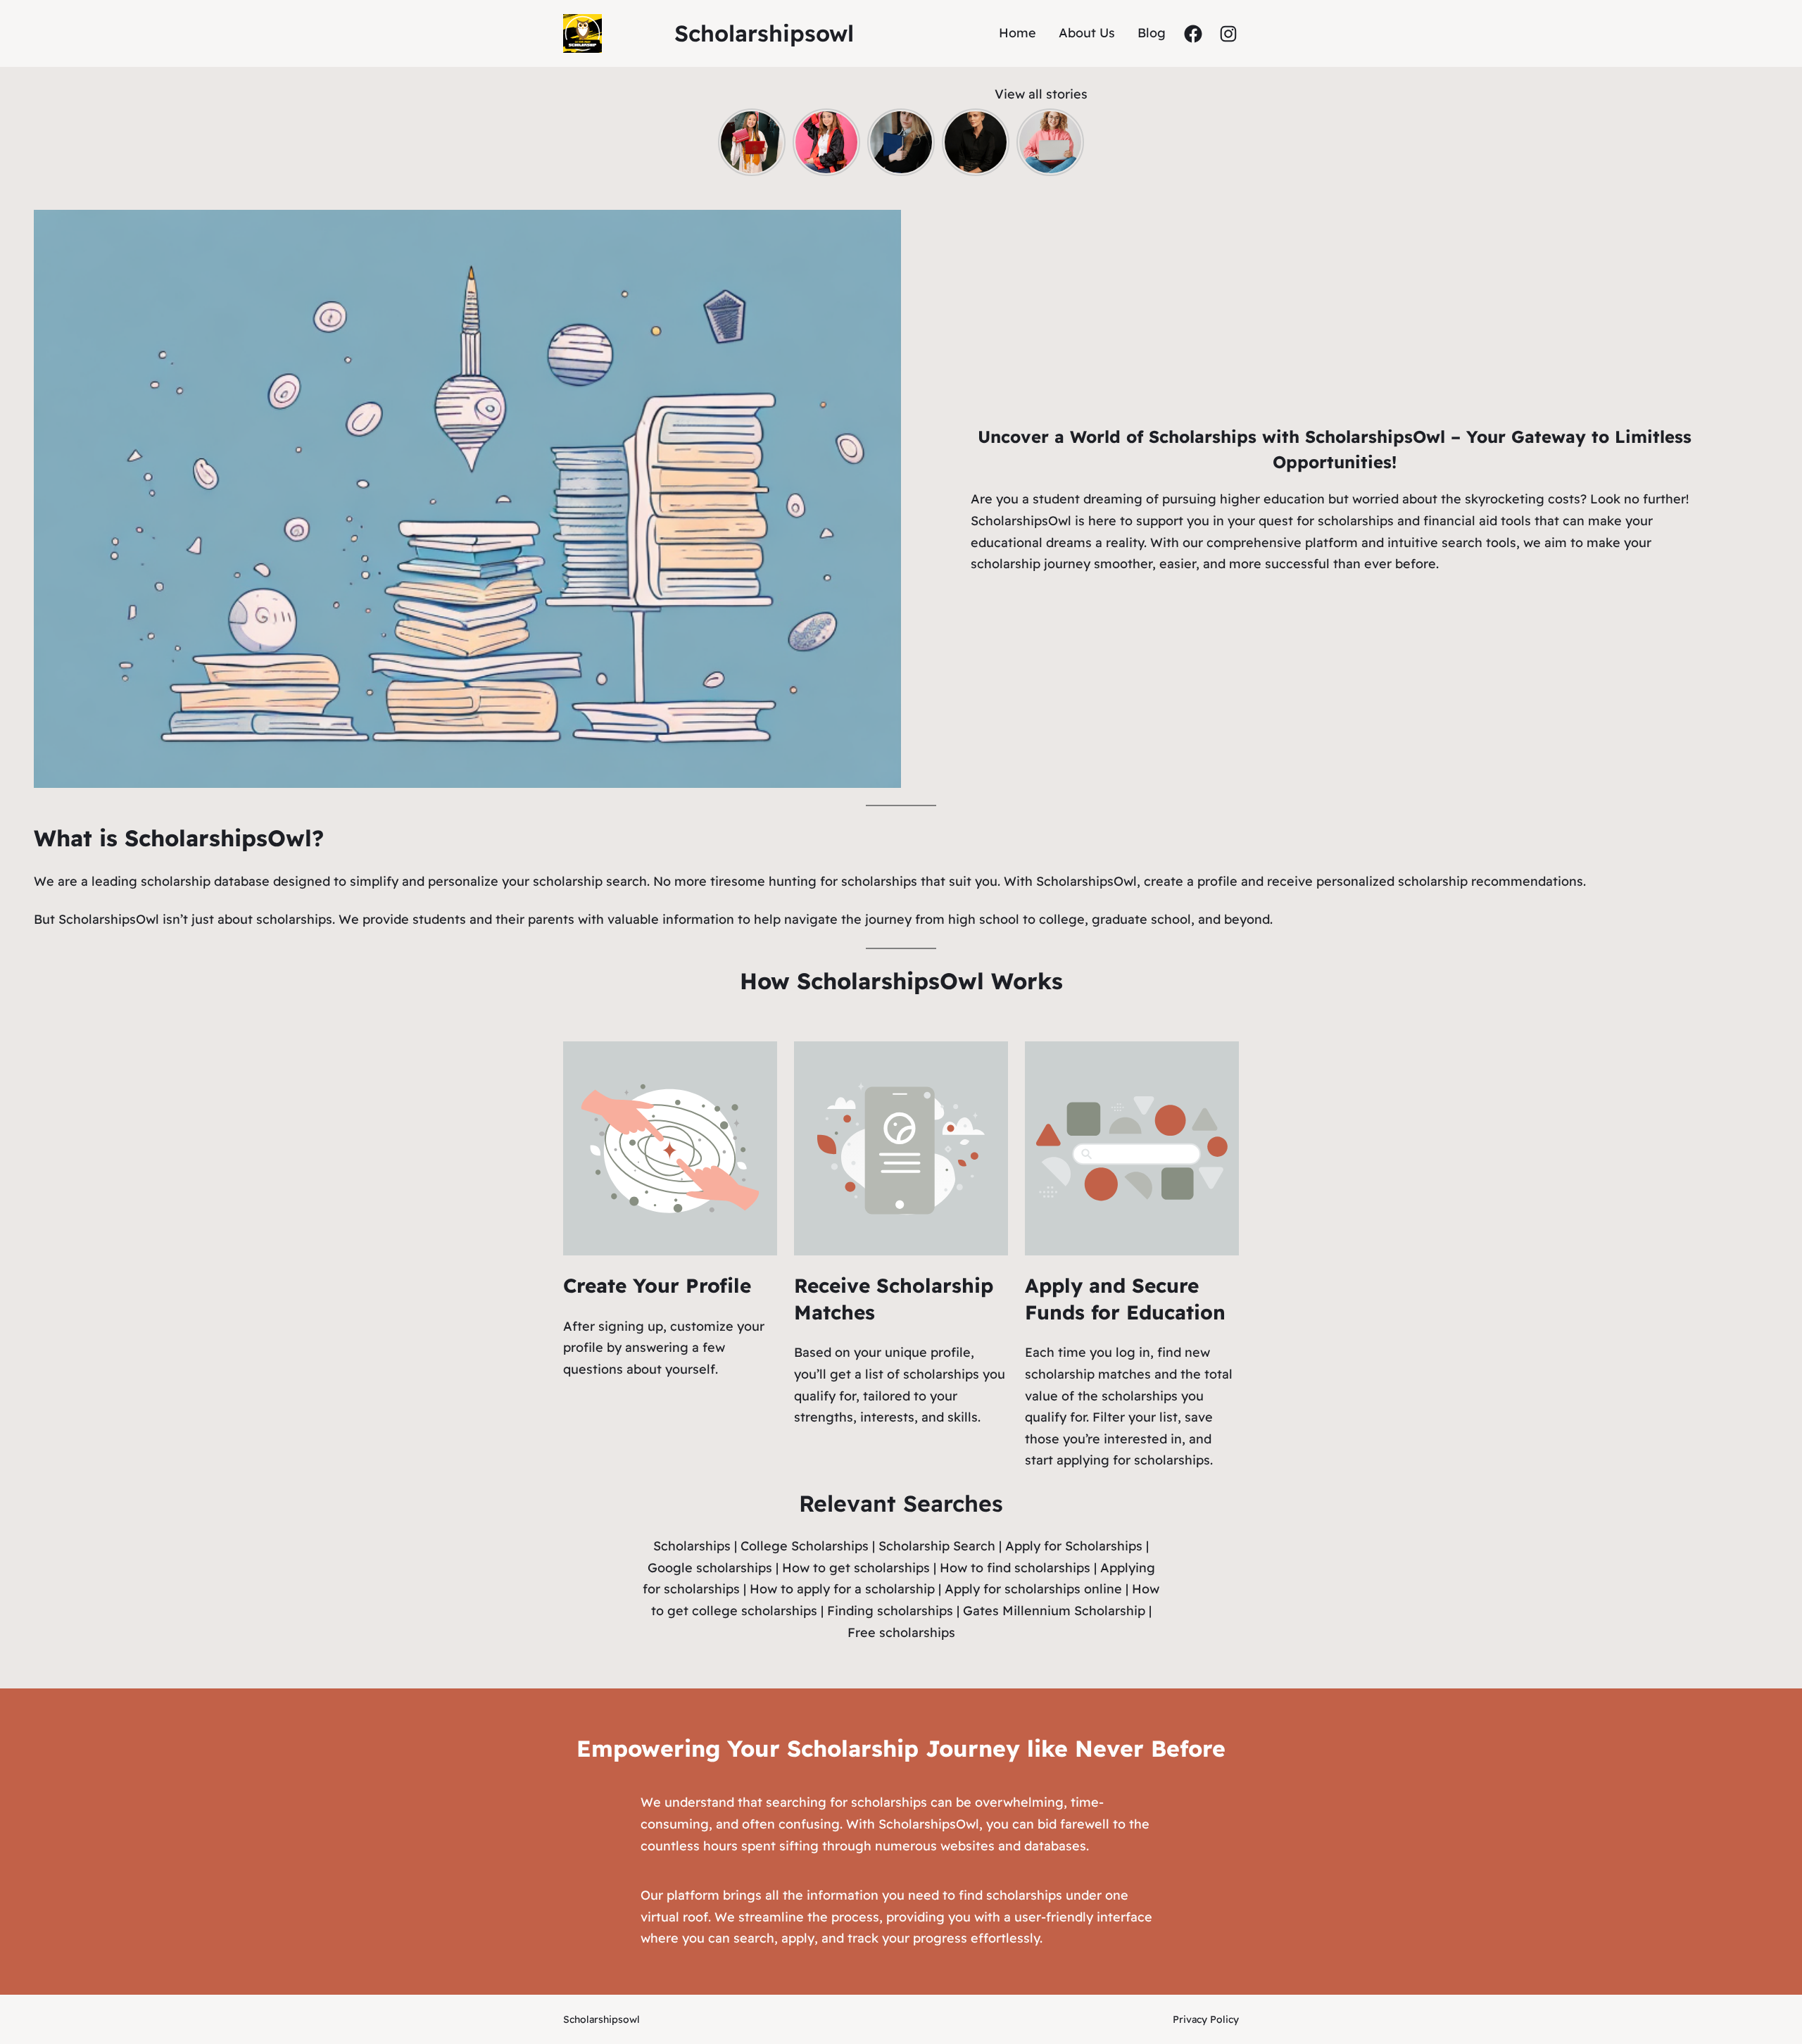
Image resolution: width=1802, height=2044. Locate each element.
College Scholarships (805, 1546)
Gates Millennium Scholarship (1054, 1611)
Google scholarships (710, 1568)
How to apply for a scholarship (842, 1589)
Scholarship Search (937, 1546)
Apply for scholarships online (1033, 1589)
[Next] (1076, 142)
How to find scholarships (1015, 1568)
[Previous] (726, 142)
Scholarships (692, 1546)
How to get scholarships (856, 1568)
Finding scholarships (890, 1611)
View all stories (1041, 94)
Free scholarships (901, 1632)
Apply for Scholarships (1074, 1546)
